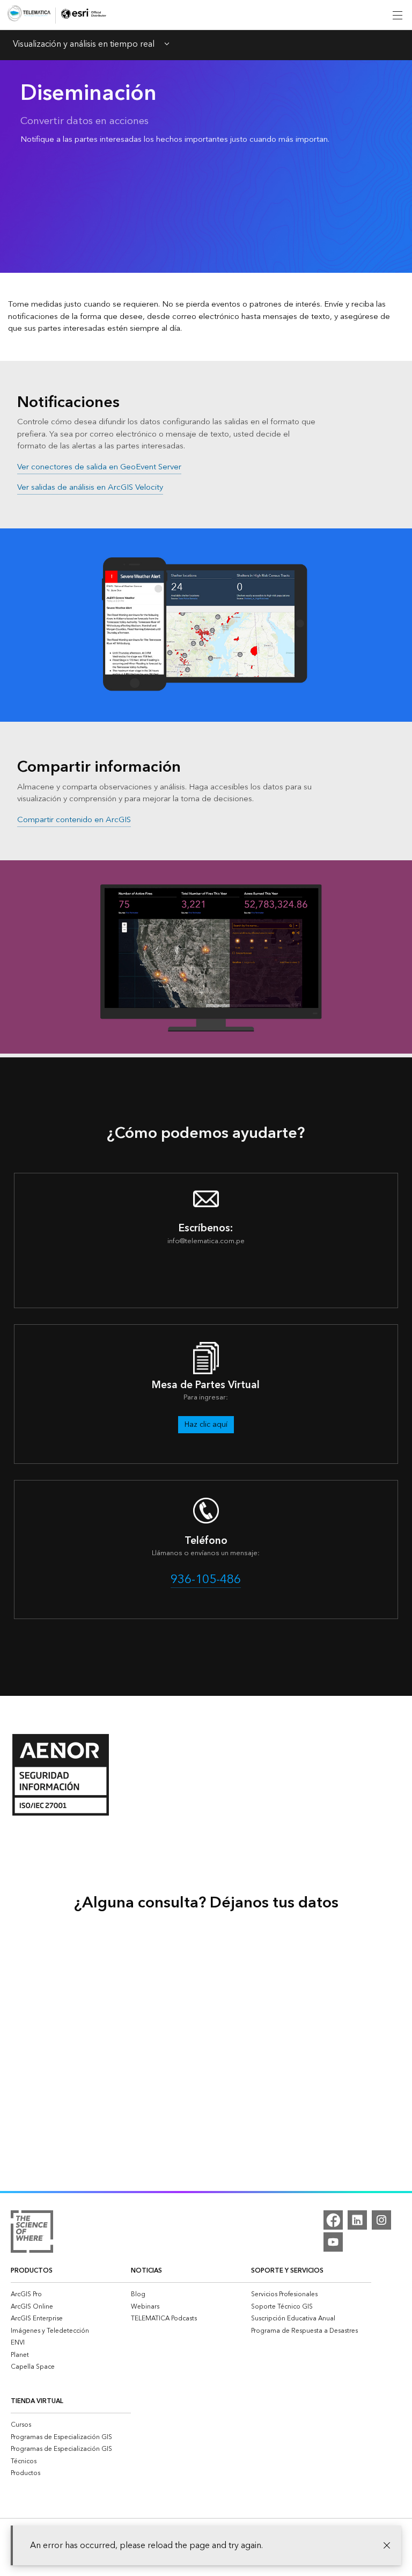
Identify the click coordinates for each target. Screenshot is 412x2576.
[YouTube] (333, 2242)
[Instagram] (381, 2220)
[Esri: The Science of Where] (32, 2233)
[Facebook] (333, 2220)
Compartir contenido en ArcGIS (74, 820)
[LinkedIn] (357, 2220)
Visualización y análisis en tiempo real (84, 45)
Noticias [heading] (146, 2271)
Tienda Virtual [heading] (37, 2401)
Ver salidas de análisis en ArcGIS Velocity (90, 487)
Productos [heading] (32, 2271)
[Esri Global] (29, 15)
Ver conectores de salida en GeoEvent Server (99, 467)
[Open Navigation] (398, 15)
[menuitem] (71, 2294)
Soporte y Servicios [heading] (287, 2271)
